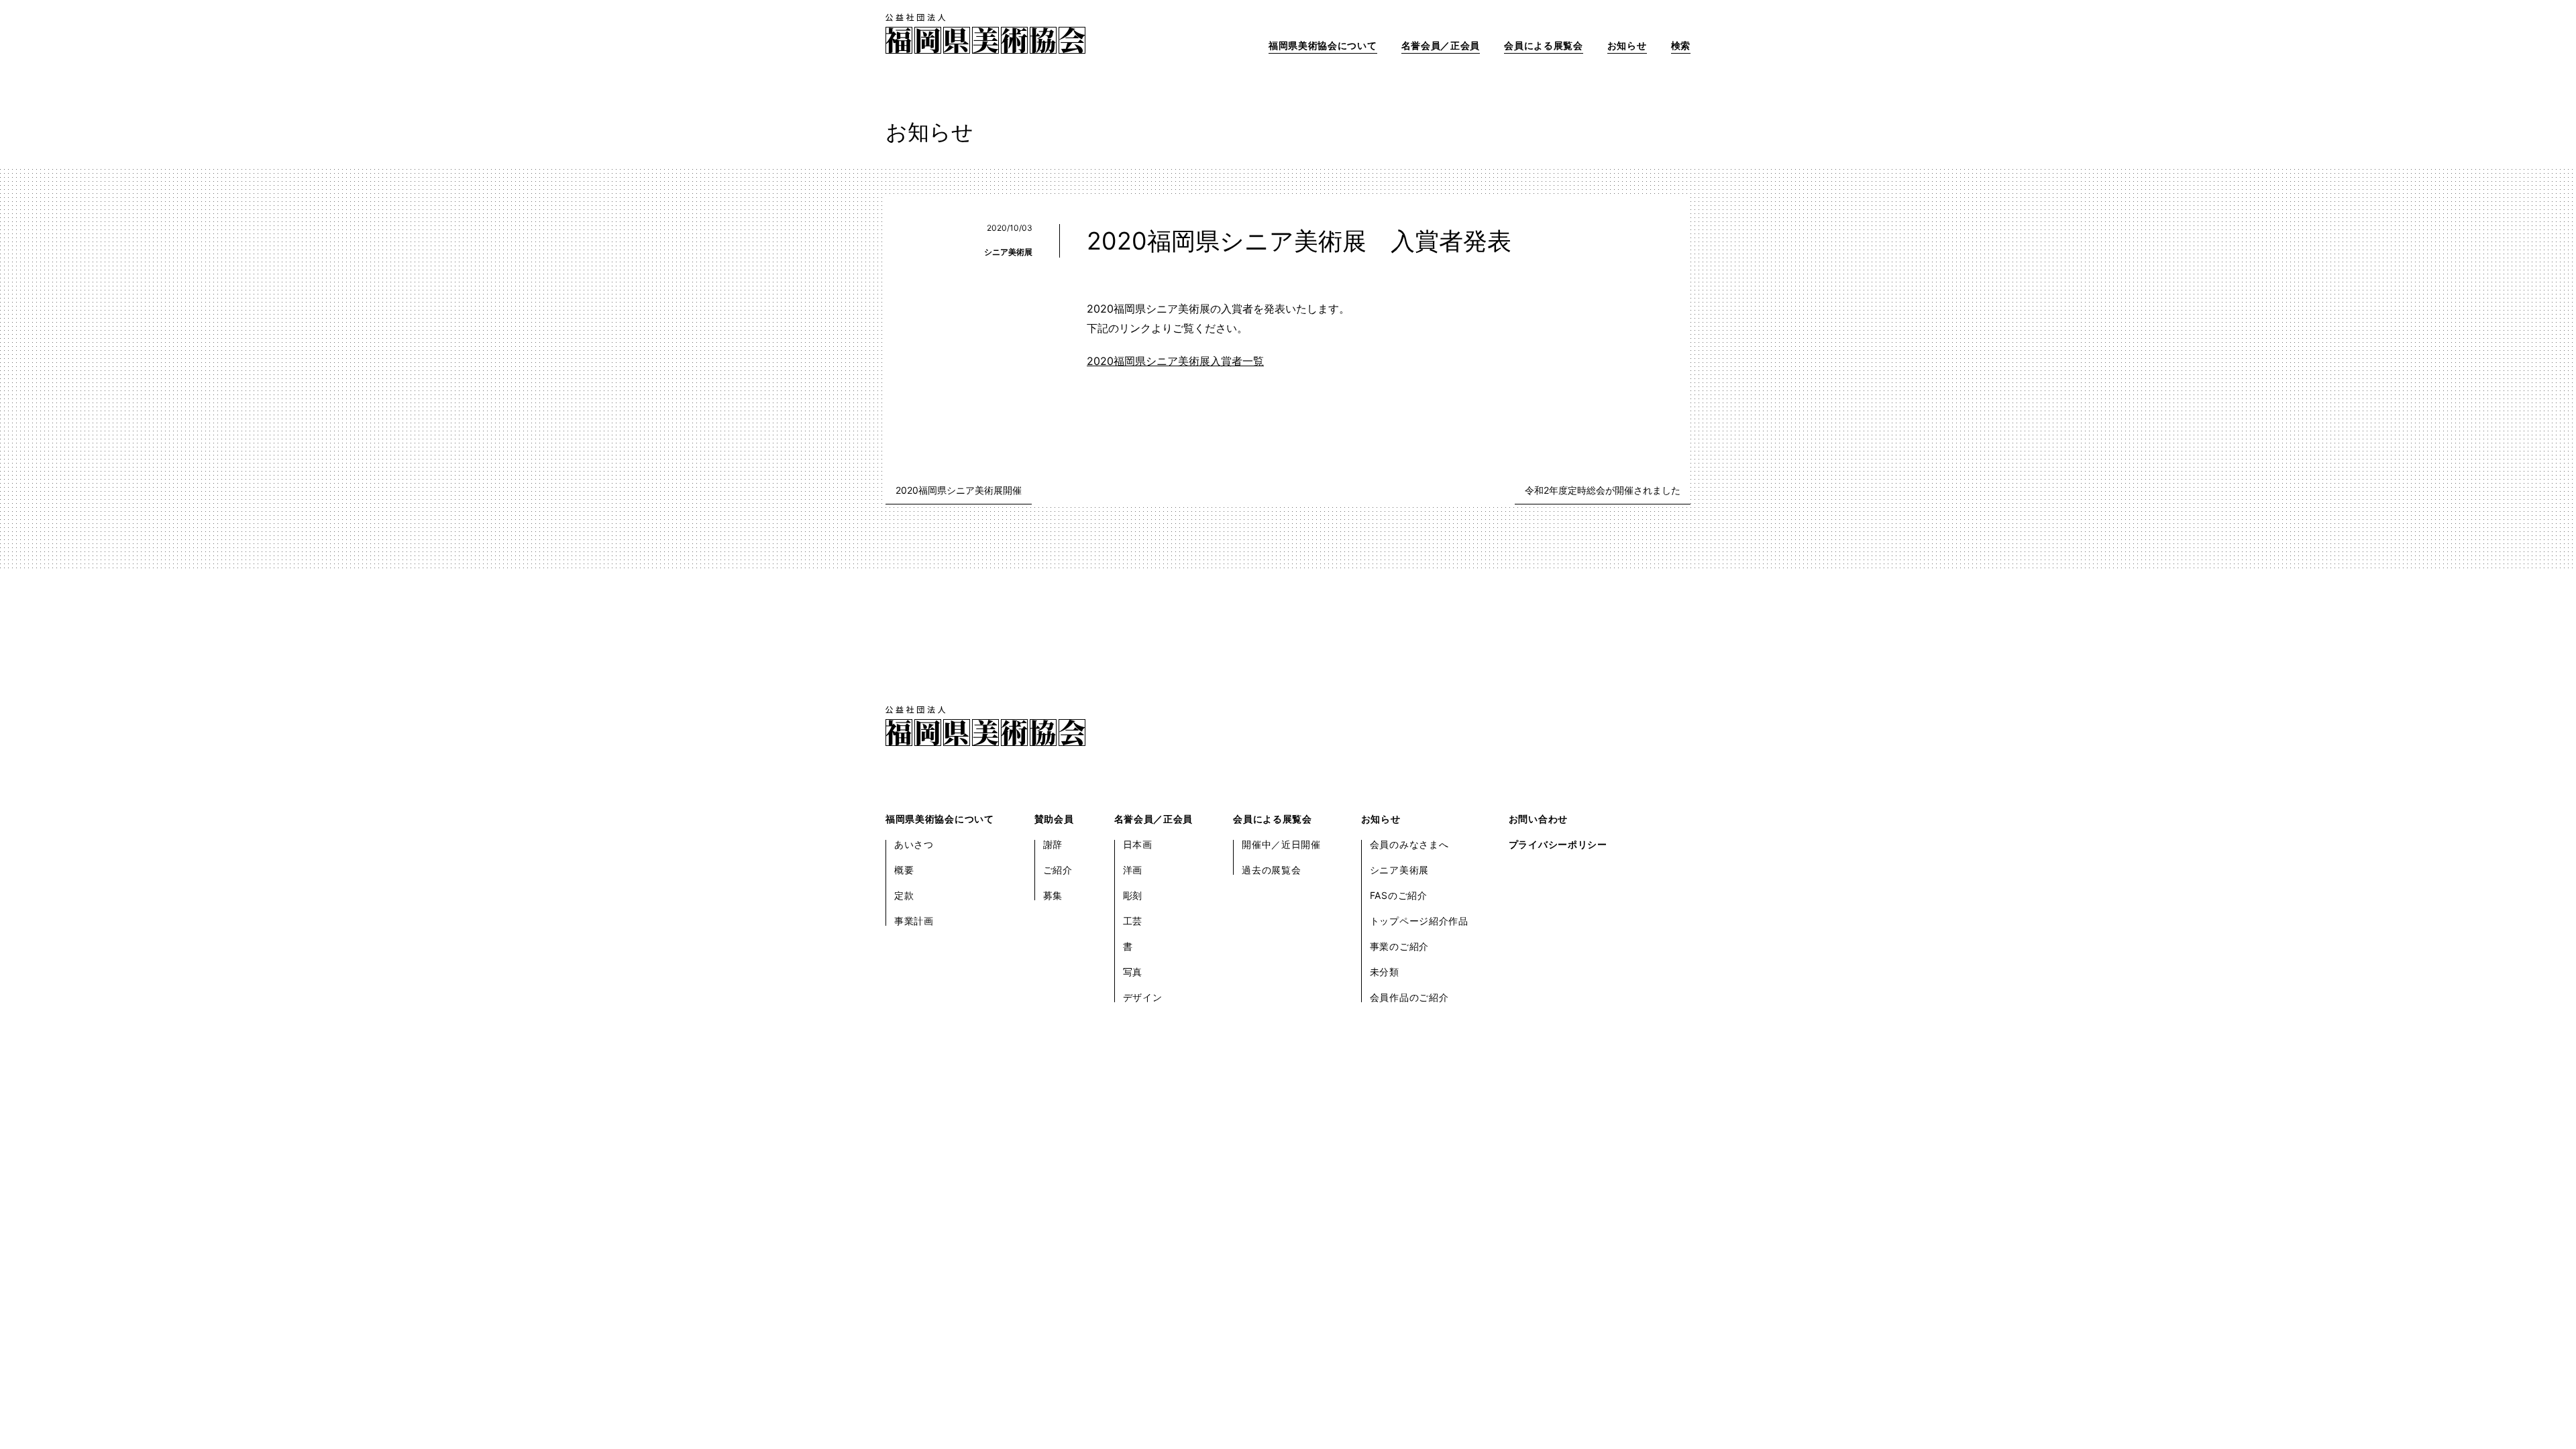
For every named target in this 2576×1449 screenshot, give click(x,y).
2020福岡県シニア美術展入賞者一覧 (1175, 361)
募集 (1053, 895)
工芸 (1133, 921)
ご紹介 (1058, 870)
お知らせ (1627, 45)
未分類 (1385, 972)
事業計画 (914, 921)
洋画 (1133, 870)
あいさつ (914, 844)
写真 (1133, 972)
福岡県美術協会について (1323, 45)
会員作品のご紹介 (1409, 997)
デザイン (1143, 997)
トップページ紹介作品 (1419, 921)
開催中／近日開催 (1281, 844)
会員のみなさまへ (1409, 844)
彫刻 (1133, 895)
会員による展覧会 (1544, 45)
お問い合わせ (1538, 819)
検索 (1681, 45)
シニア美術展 (1008, 252)
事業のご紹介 (1399, 946)
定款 (904, 895)
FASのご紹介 (1399, 895)
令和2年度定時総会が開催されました (1603, 490)
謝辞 (1053, 844)
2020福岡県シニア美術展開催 (959, 490)
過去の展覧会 (1271, 870)
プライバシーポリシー (1558, 844)
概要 (904, 870)
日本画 (1138, 844)
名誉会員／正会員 (1441, 45)
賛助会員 (1054, 819)
